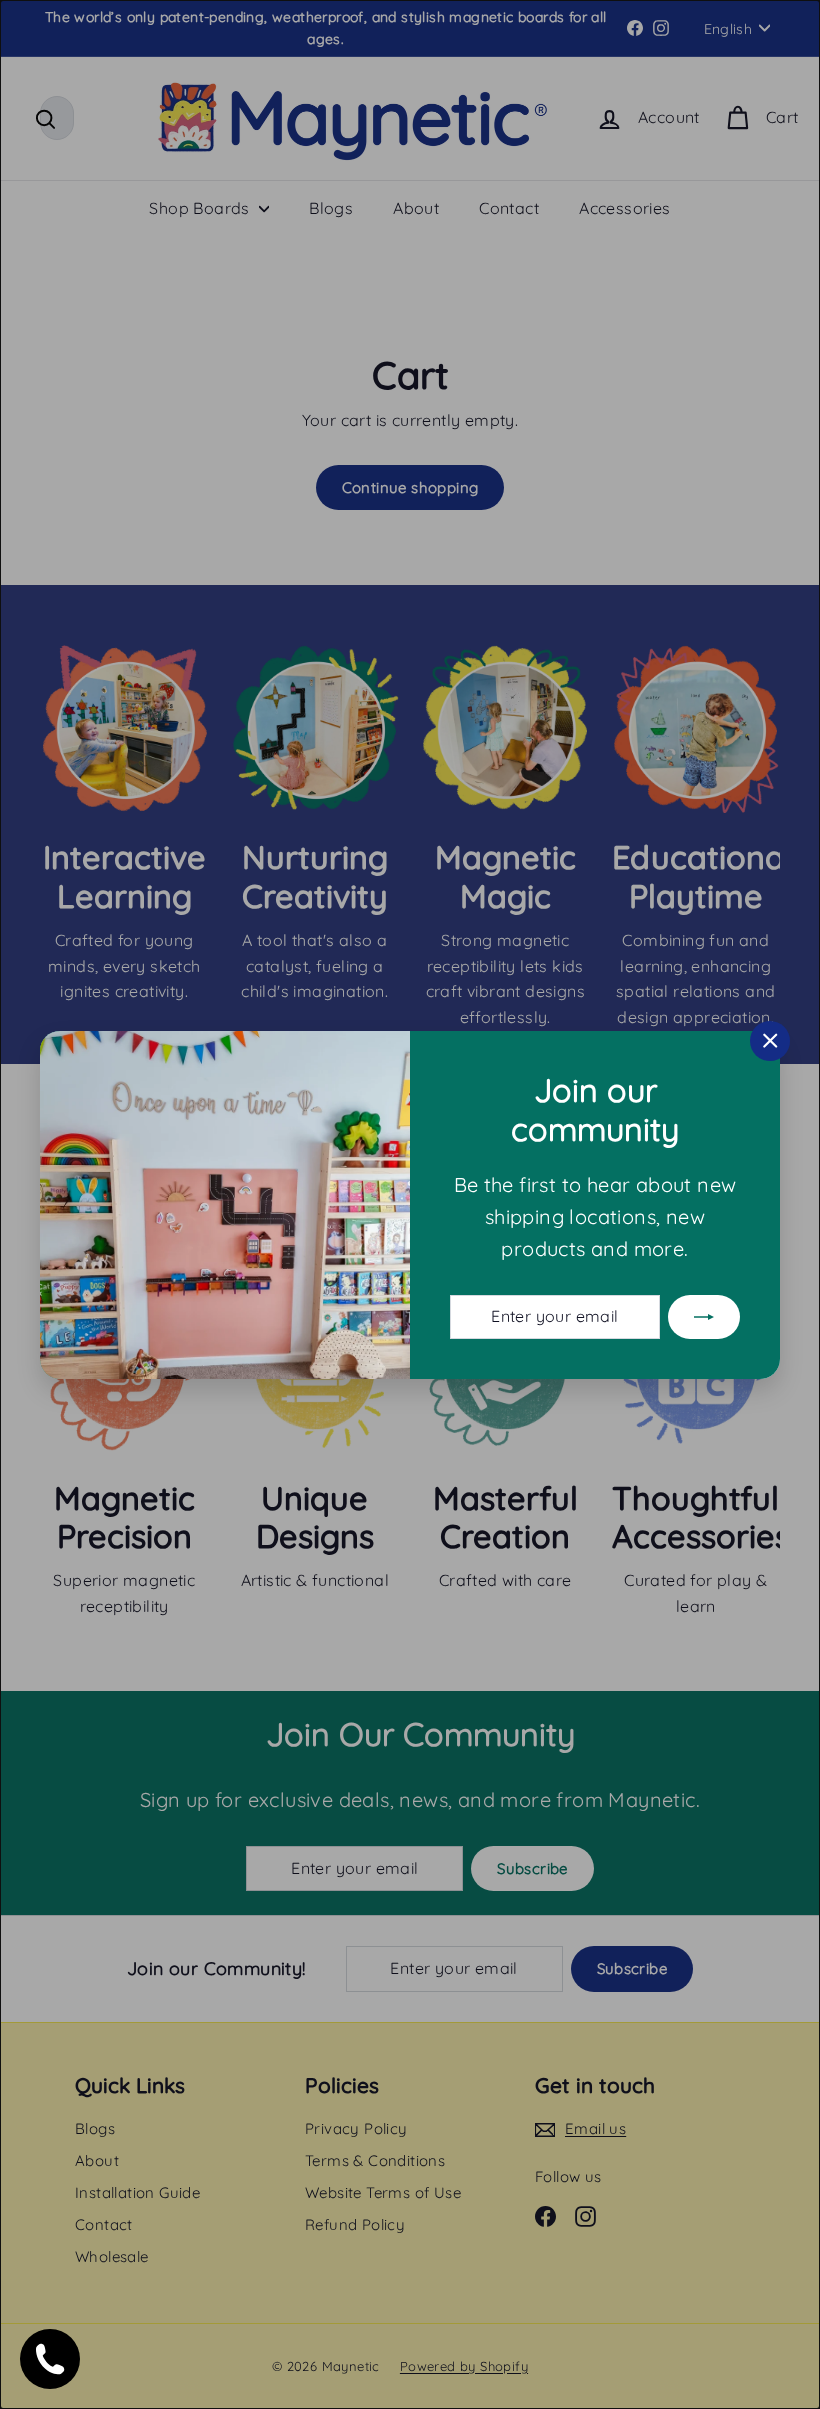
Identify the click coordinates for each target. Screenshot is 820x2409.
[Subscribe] (704, 1316)
